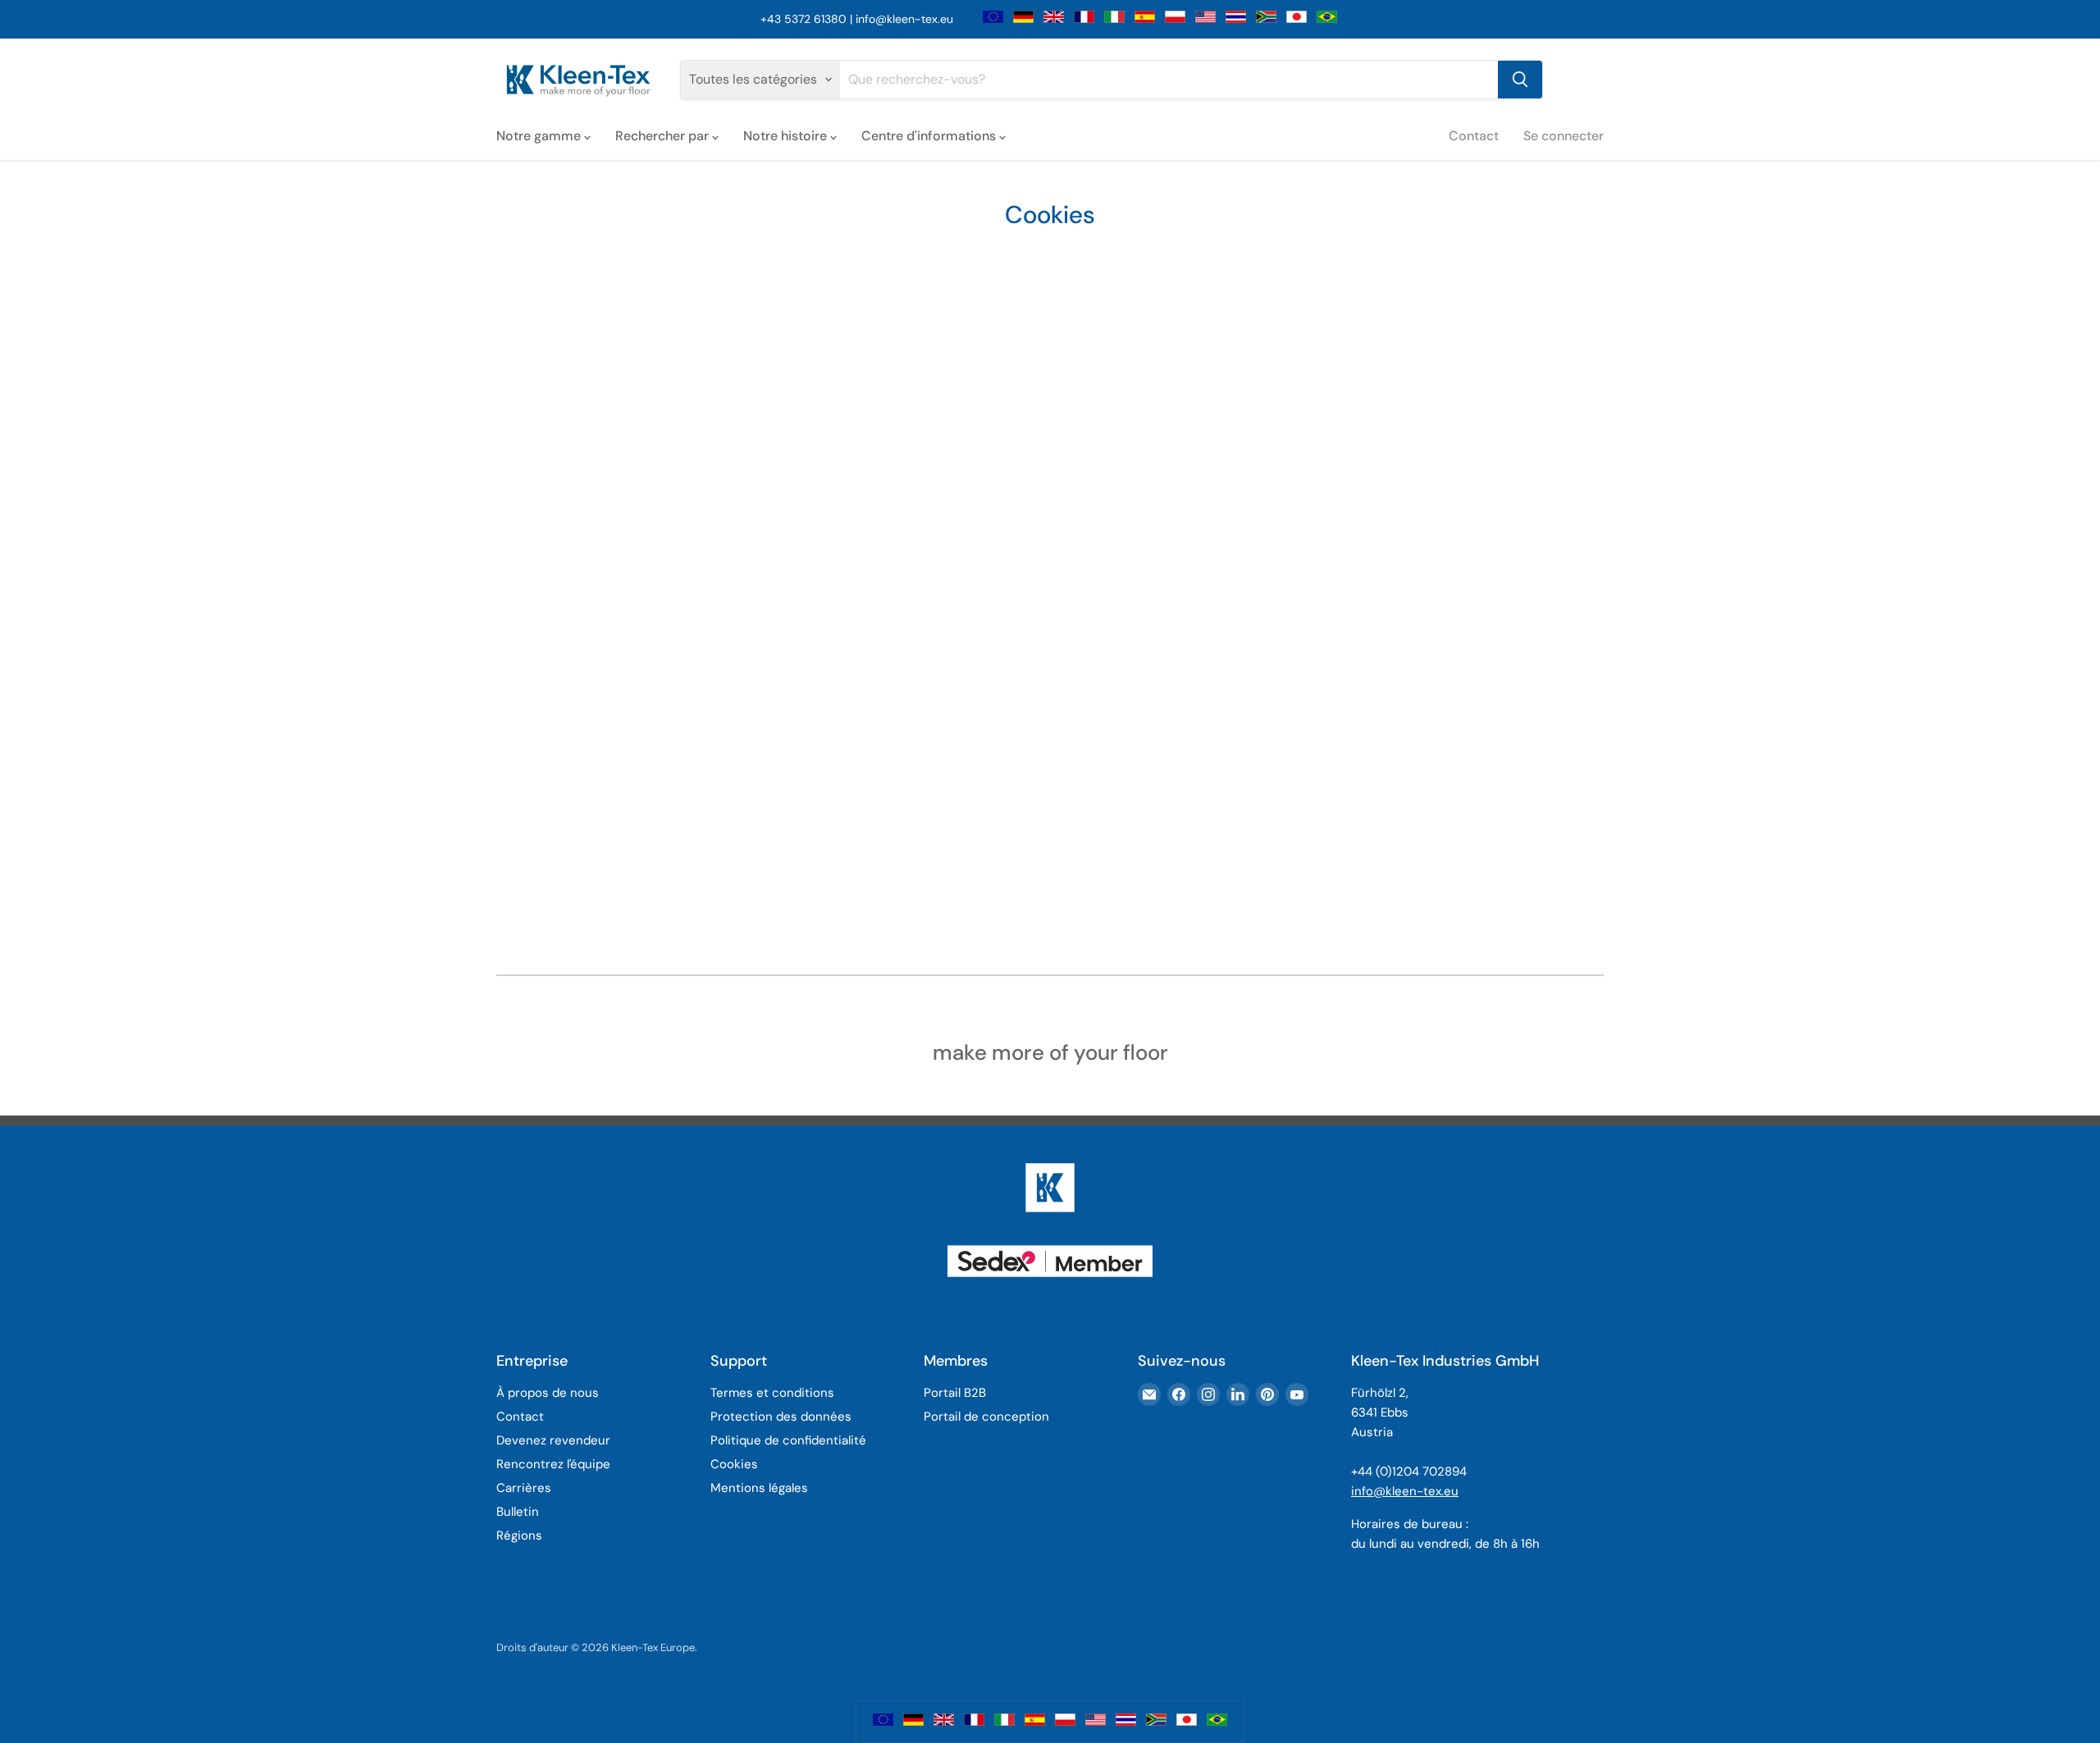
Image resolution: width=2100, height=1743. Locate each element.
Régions (519, 1535)
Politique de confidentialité (788, 1440)
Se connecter (1564, 136)
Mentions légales (759, 1488)
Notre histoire (787, 136)
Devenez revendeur (553, 1440)
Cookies (734, 1464)
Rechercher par (664, 136)
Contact (1474, 136)
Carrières (524, 1488)
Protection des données (781, 1417)
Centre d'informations (930, 136)
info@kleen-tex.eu (904, 19)
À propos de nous (548, 1393)
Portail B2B (955, 1393)
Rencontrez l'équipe (553, 1464)
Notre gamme (540, 136)
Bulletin (518, 1512)
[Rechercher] (1520, 80)
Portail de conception (986, 1417)
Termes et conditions (772, 1393)
